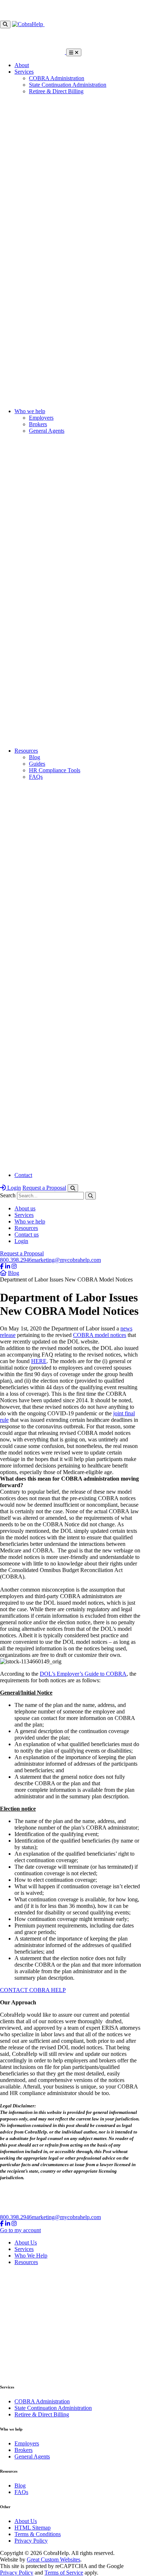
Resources (26, 751)
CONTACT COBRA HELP (33, 1990)
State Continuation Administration (68, 85)
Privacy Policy (31, 2541)
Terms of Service (64, 2573)
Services (24, 72)
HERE (39, 1361)
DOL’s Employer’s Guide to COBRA (83, 1674)
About (22, 65)
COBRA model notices (100, 1335)
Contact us (27, 1234)
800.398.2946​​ (16, 1260)
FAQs (36, 777)
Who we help (30, 411)
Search (8, 1195)
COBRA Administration (57, 78)
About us (25, 1208)
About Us (26, 2242)
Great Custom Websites (54, 2559)
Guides (37, 764)
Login (13, 1188)
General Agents (47, 431)
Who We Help (31, 2256)
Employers (41, 418)
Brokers (38, 424)
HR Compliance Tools (55, 770)
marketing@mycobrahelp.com (66, 1260)
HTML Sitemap (33, 2528)
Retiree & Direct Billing (56, 91)
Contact (23, 1175)
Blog (35, 757)
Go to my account (20, 2230)
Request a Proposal (44, 1188)
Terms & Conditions (38, 2534)
